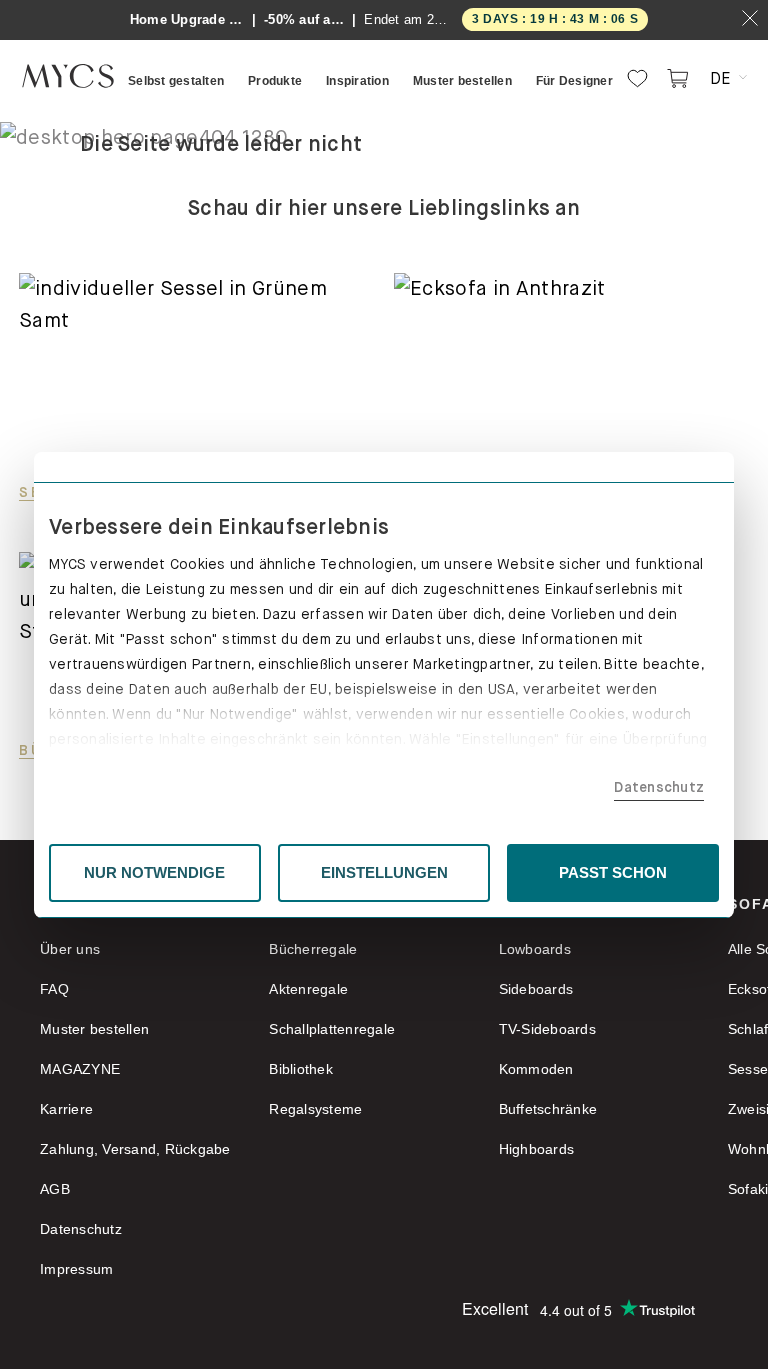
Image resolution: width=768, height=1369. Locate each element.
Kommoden (536, 1069)
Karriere (66, 1109)
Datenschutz (659, 787)
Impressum (76, 1269)
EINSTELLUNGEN (384, 872)
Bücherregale (313, 949)
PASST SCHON (613, 872)
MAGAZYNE (80, 1069)
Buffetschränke (548, 1109)
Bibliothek (301, 1069)
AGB (55, 1189)
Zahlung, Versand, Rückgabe (135, 1149)
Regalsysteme (315, 1109)
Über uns (70, 949)
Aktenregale (308, 989)
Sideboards (536, 989)
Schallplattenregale (332, 1029)
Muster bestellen (94, 1029)
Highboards (537, 1149)
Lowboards (535, 949)
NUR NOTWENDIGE (154, 872)
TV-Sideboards (547, 1029)
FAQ (54, 989)
